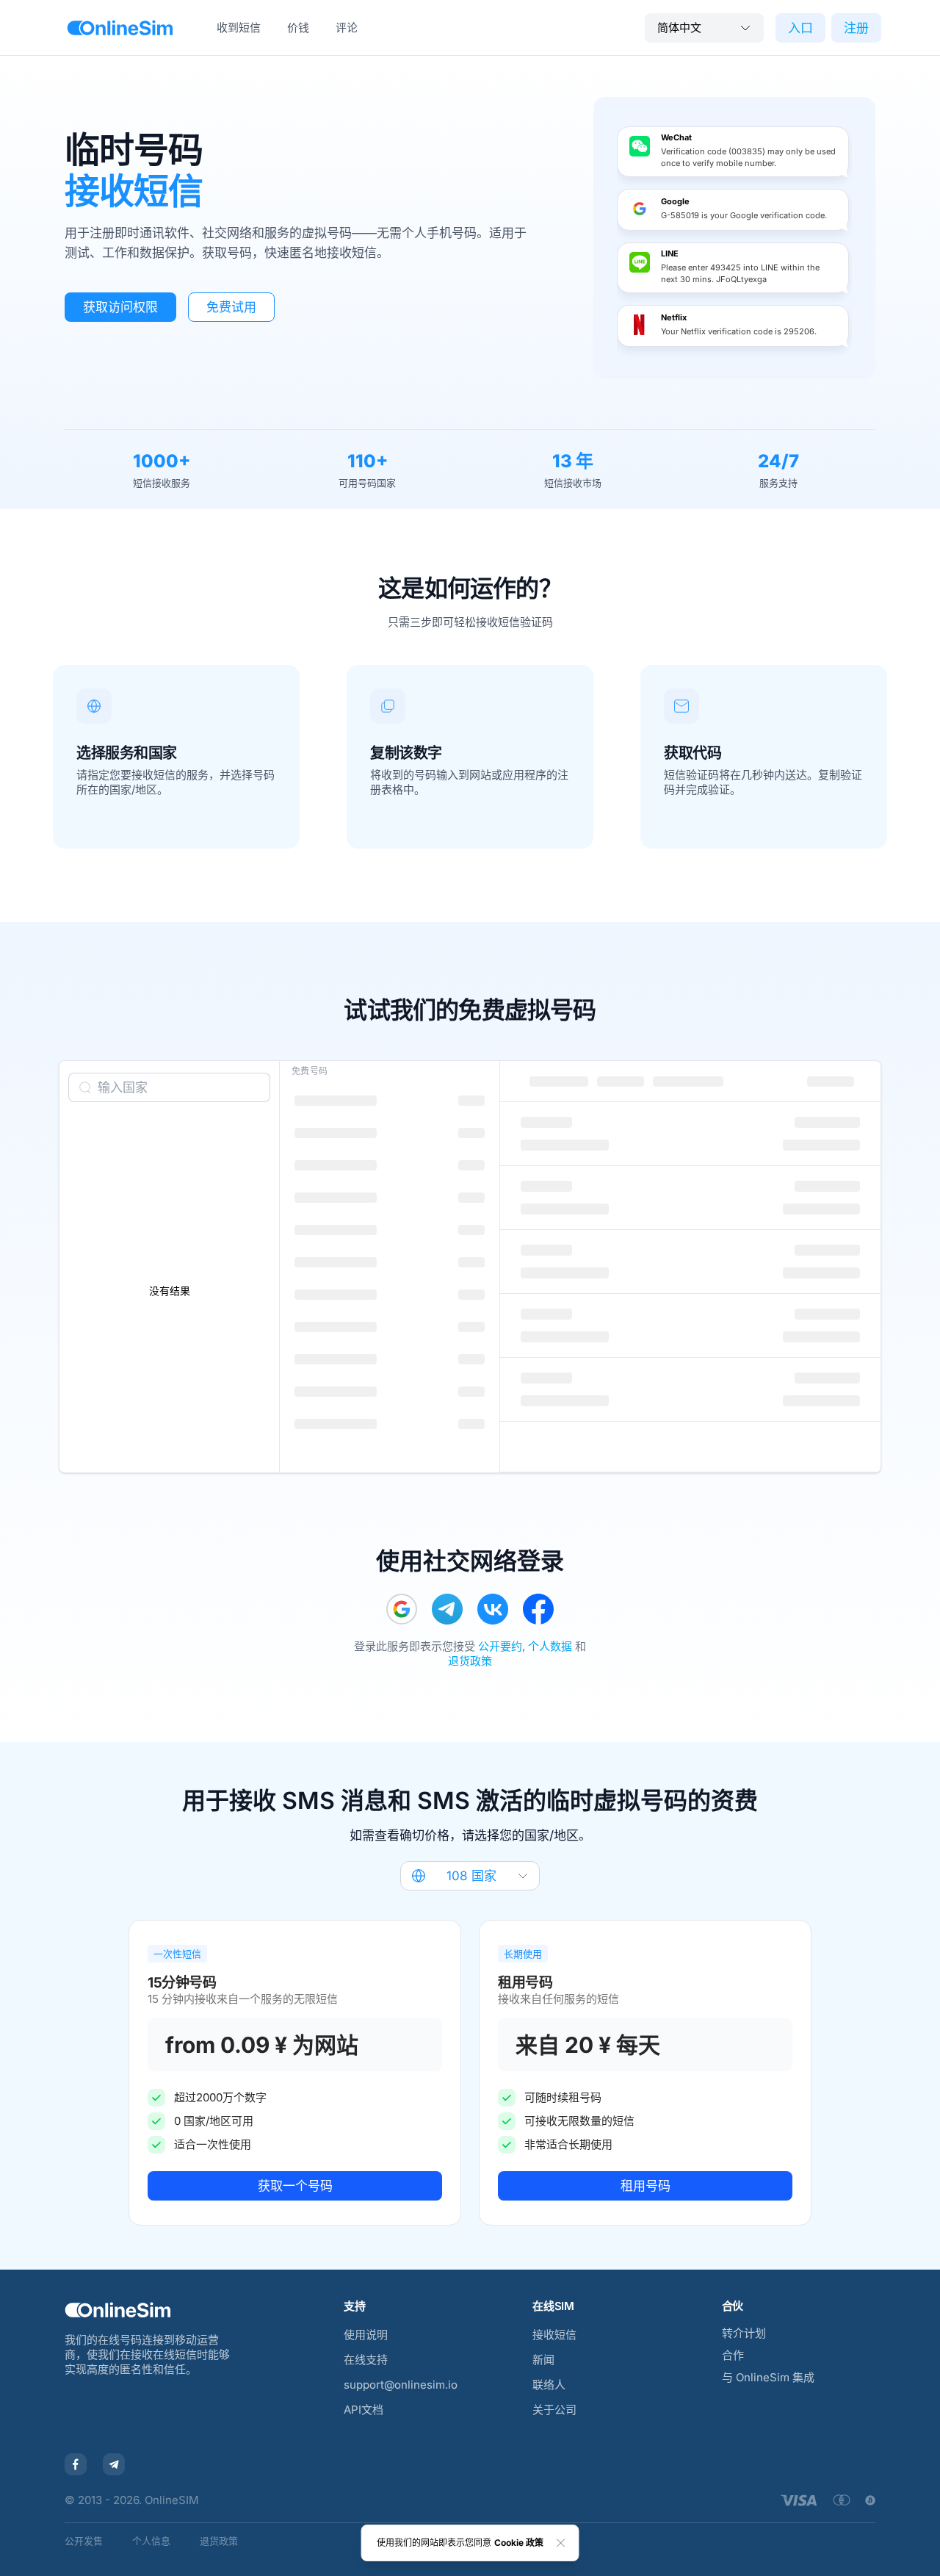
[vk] (493, 1609)
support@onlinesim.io (401, 2385)
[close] (561, 2543)
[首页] (120, 28)
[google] (402, 1609)
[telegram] (447, 1609)
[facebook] (538, 1609)
